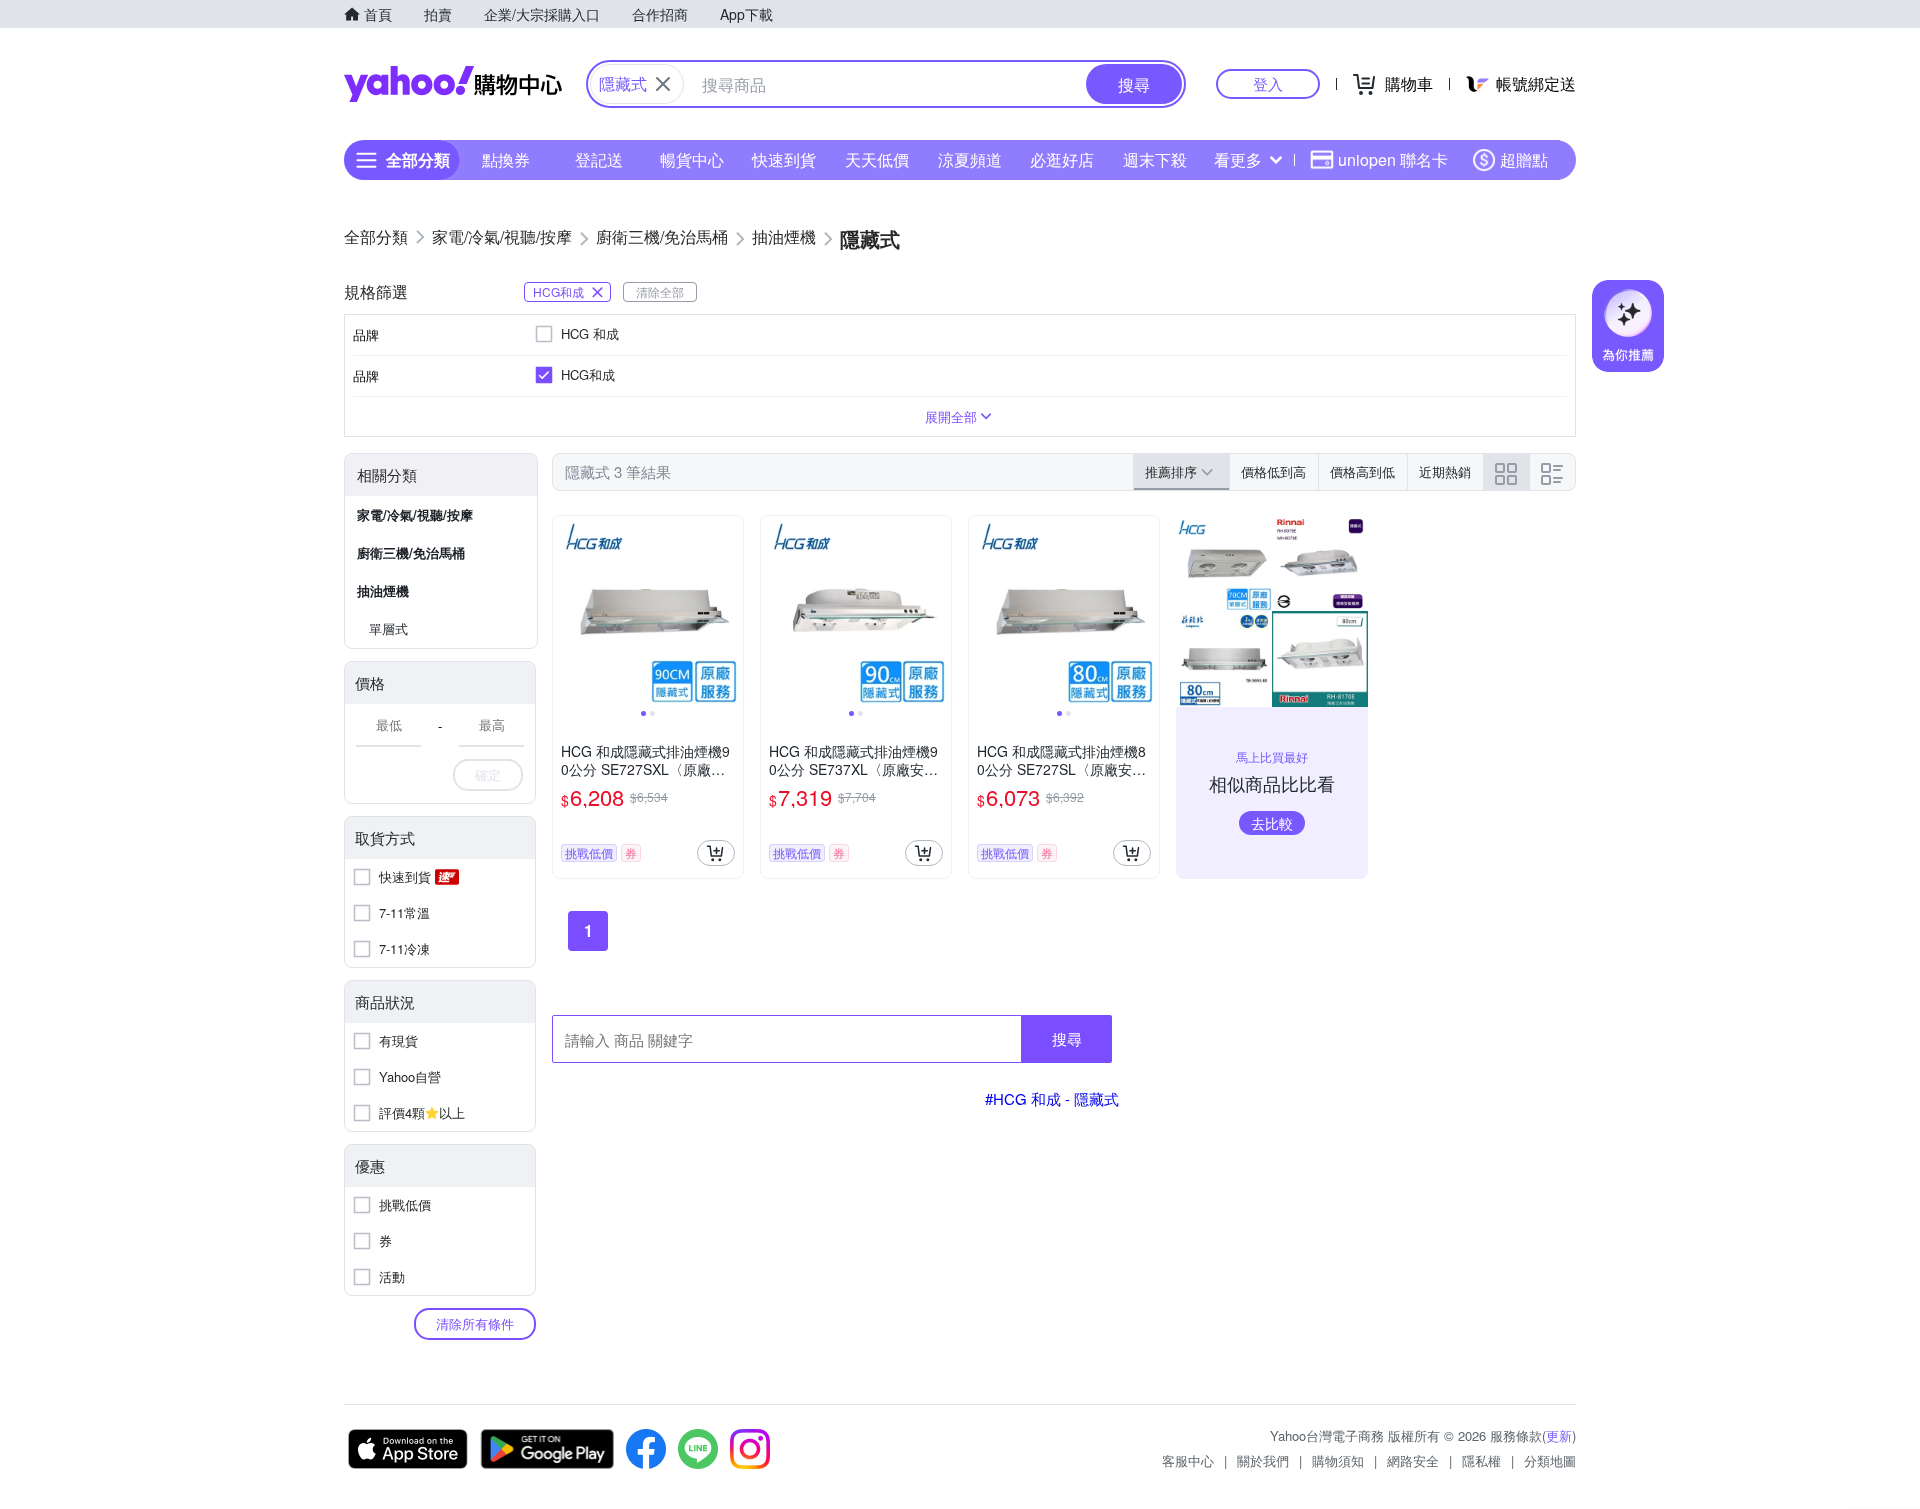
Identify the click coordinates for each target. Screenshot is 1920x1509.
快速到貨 (784, 159)
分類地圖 (1550, 1460)
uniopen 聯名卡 (1393, 159)
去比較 (1272, 823)
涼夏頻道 (970, 159)
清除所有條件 (475, 1323)
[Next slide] (730, 611)
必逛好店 (1062, 159)
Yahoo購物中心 (453, 84)
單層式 (388, 628)
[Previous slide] (566, 611)
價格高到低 (1362, 471)
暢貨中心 (692, 159)
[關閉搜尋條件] (663, 84)
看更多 (1238, 159)
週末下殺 (1155, 159)
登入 (1268, 83)
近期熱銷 (1445, 471)
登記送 (599, 159)
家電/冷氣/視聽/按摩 (415, 514)
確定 (488, 774)
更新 (1559, 1435)
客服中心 (1188, 1460)
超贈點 (1524, 159)
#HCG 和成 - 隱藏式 (1052, 1098)
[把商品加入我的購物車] (716, 853)
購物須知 (1338, 1460)
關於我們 (1263, 1460)
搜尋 (1067, 1038)
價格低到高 (1273, 471)
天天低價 (877, 159)
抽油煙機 (383, 590)
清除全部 (660, 291)
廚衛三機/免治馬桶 (411, 552)
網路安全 (1413, 1460)
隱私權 (1481, 1460)
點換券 (506, 159)
